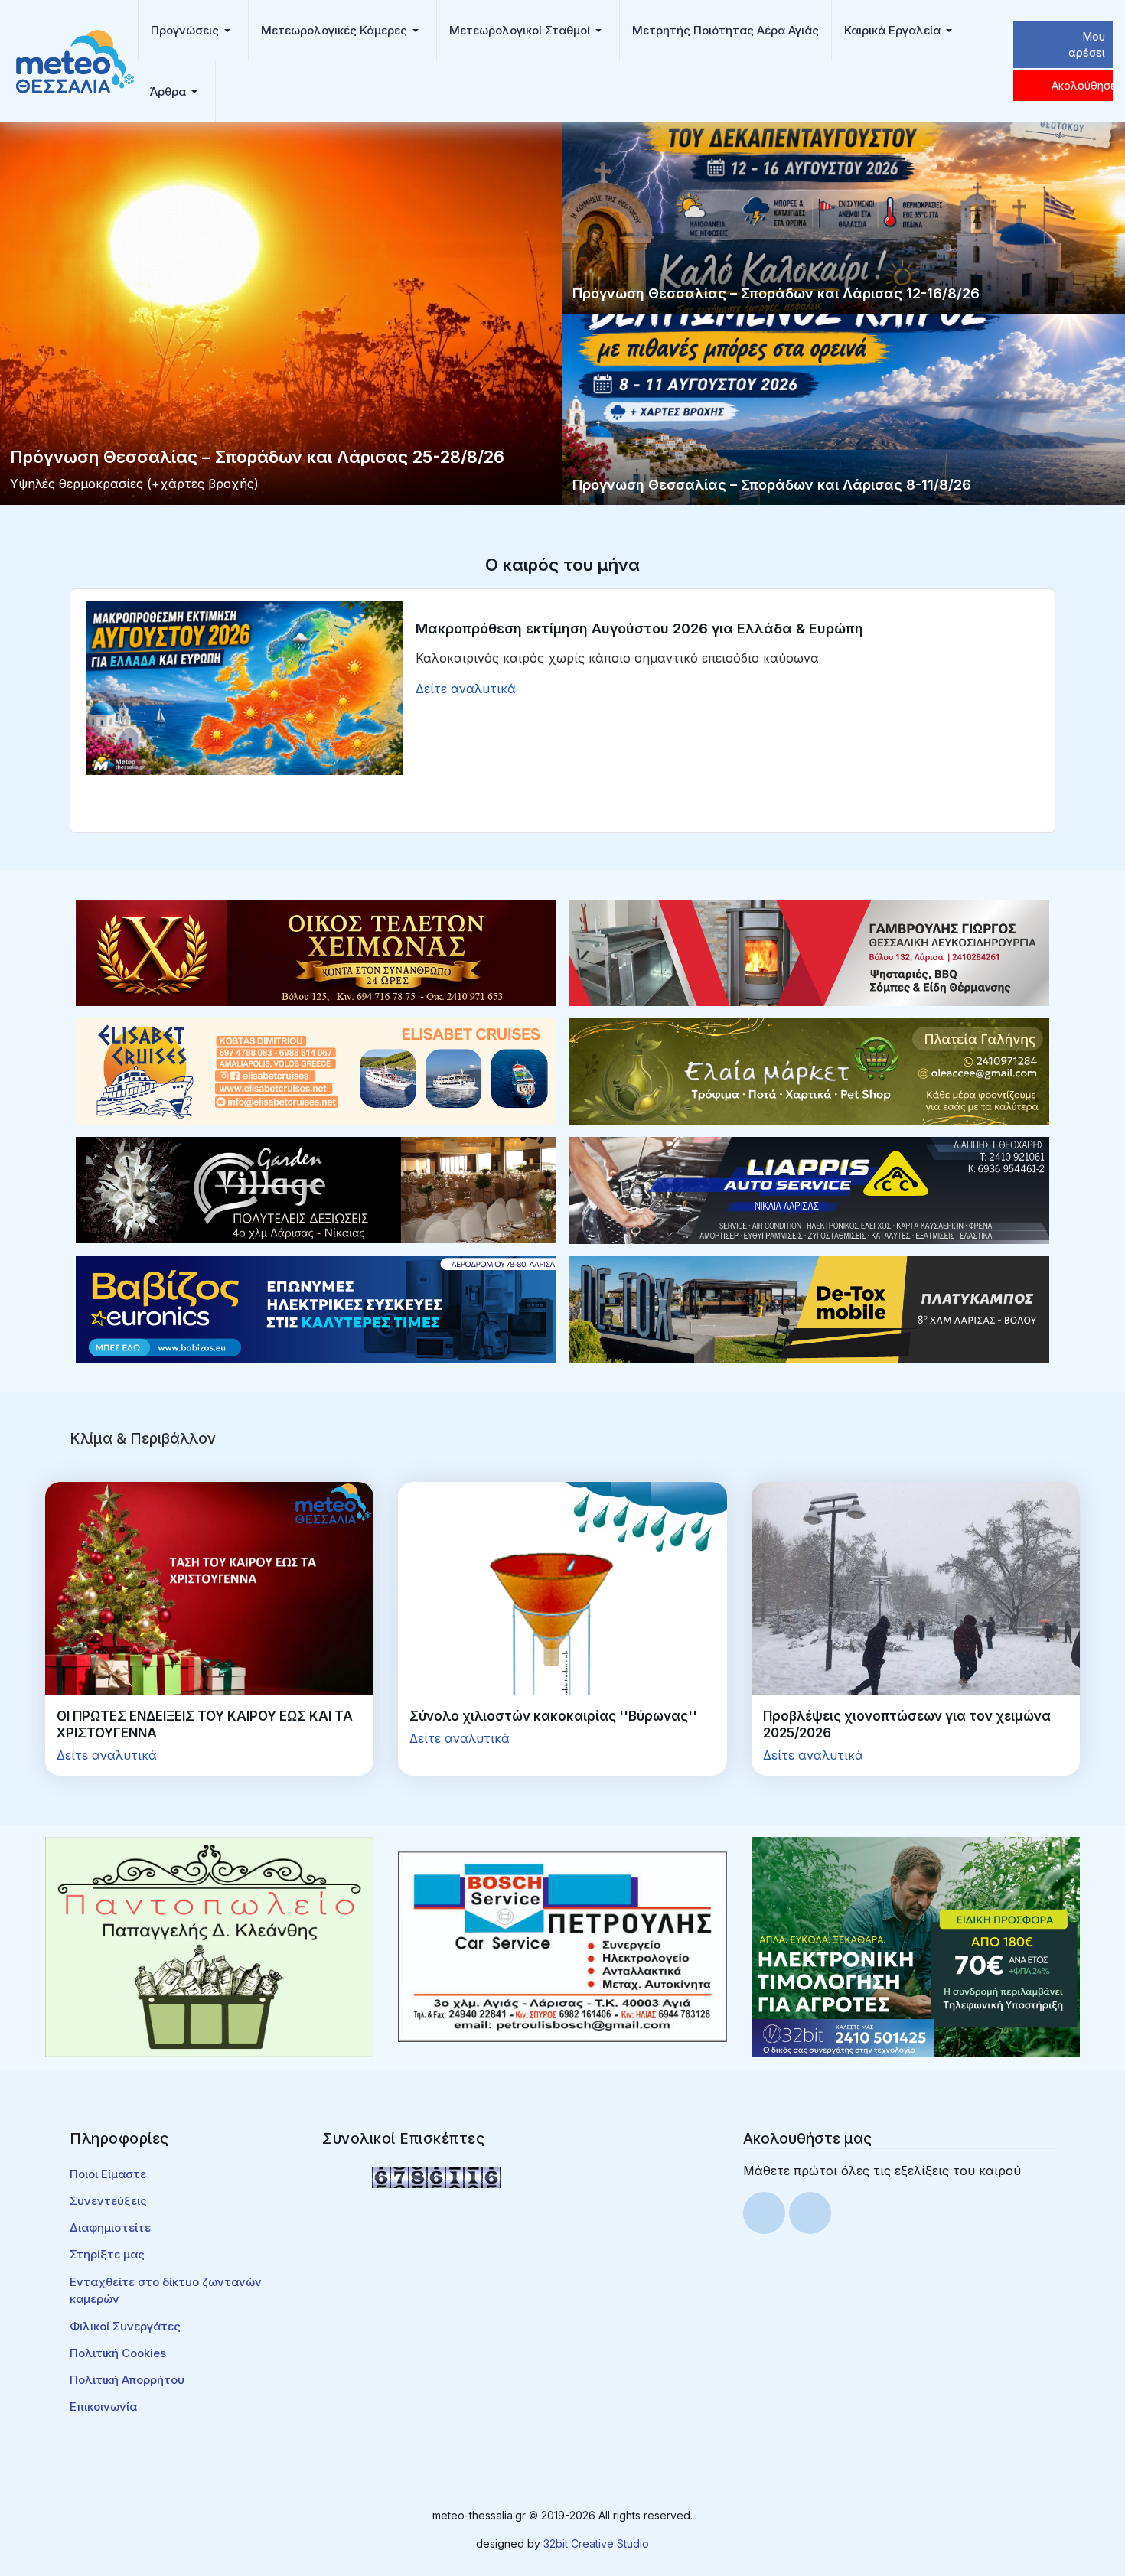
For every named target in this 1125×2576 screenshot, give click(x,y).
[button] (193, 31)
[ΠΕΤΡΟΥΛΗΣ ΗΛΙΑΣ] (562, 1946)
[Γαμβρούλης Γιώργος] (809, 952)
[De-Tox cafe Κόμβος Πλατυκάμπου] (809, 1308)
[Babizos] (316, 1308)
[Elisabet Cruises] (316, 1070)
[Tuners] (916, 1946)
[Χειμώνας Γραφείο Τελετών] (316, 952)
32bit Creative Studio (596, 2543)
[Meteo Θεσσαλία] (75, 60)
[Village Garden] (316, 1189)
